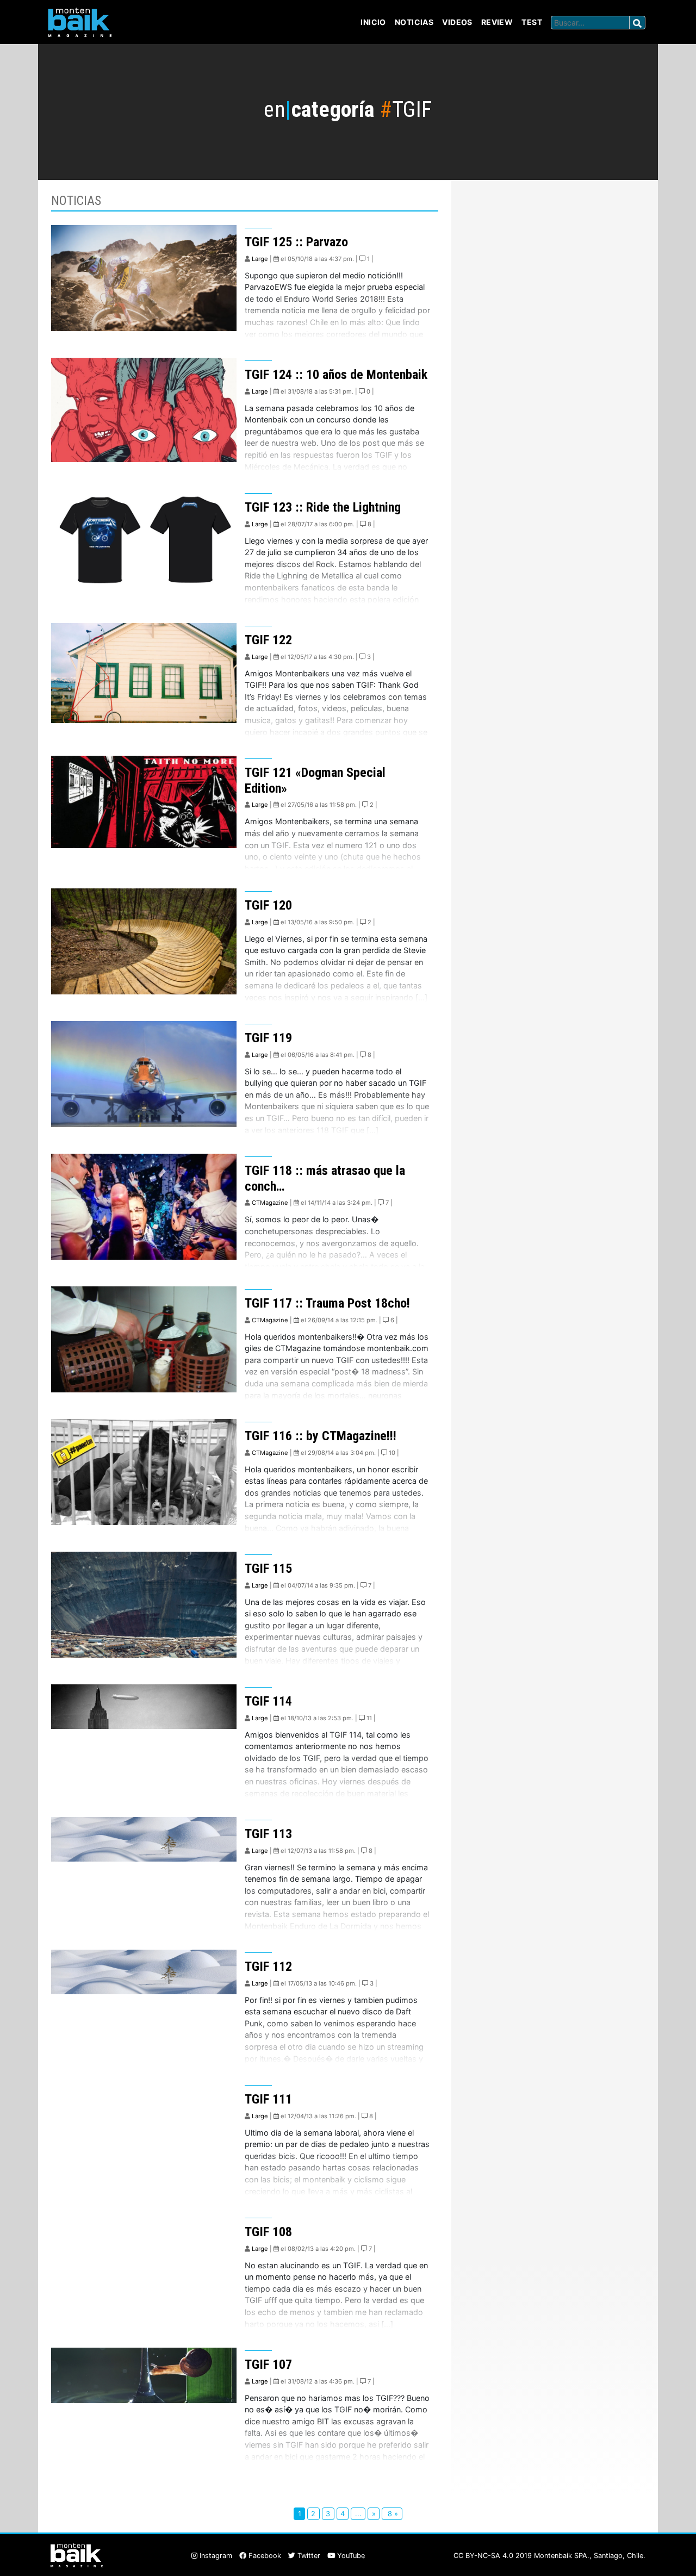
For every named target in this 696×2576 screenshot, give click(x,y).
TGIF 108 (268, 2232)
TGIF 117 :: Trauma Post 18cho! (327, 1303)
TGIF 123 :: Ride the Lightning (323, 507)
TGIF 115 (268, 1569)
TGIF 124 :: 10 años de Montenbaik (336, 375)
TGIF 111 (268, 2099)
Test (532, 22)
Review (497, 22)
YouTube (350, 2556)
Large (260, 259)
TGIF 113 (268, 1834)
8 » (392, 2514)
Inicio (373, 22)
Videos (457, 22)
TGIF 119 (268, 1038)
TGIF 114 (268, 1701)
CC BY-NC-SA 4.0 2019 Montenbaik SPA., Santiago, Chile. (549, 2556)
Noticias (414, 22)
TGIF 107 (268, 2365)
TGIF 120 (268, 905)
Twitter (308, 2556)
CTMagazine (270, 1203)
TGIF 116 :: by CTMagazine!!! (321, 1436)
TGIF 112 (268, 1967)
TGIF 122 (268, 640)
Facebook (264, 2556)
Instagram (215, 2556)
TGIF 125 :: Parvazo (296, 242)
